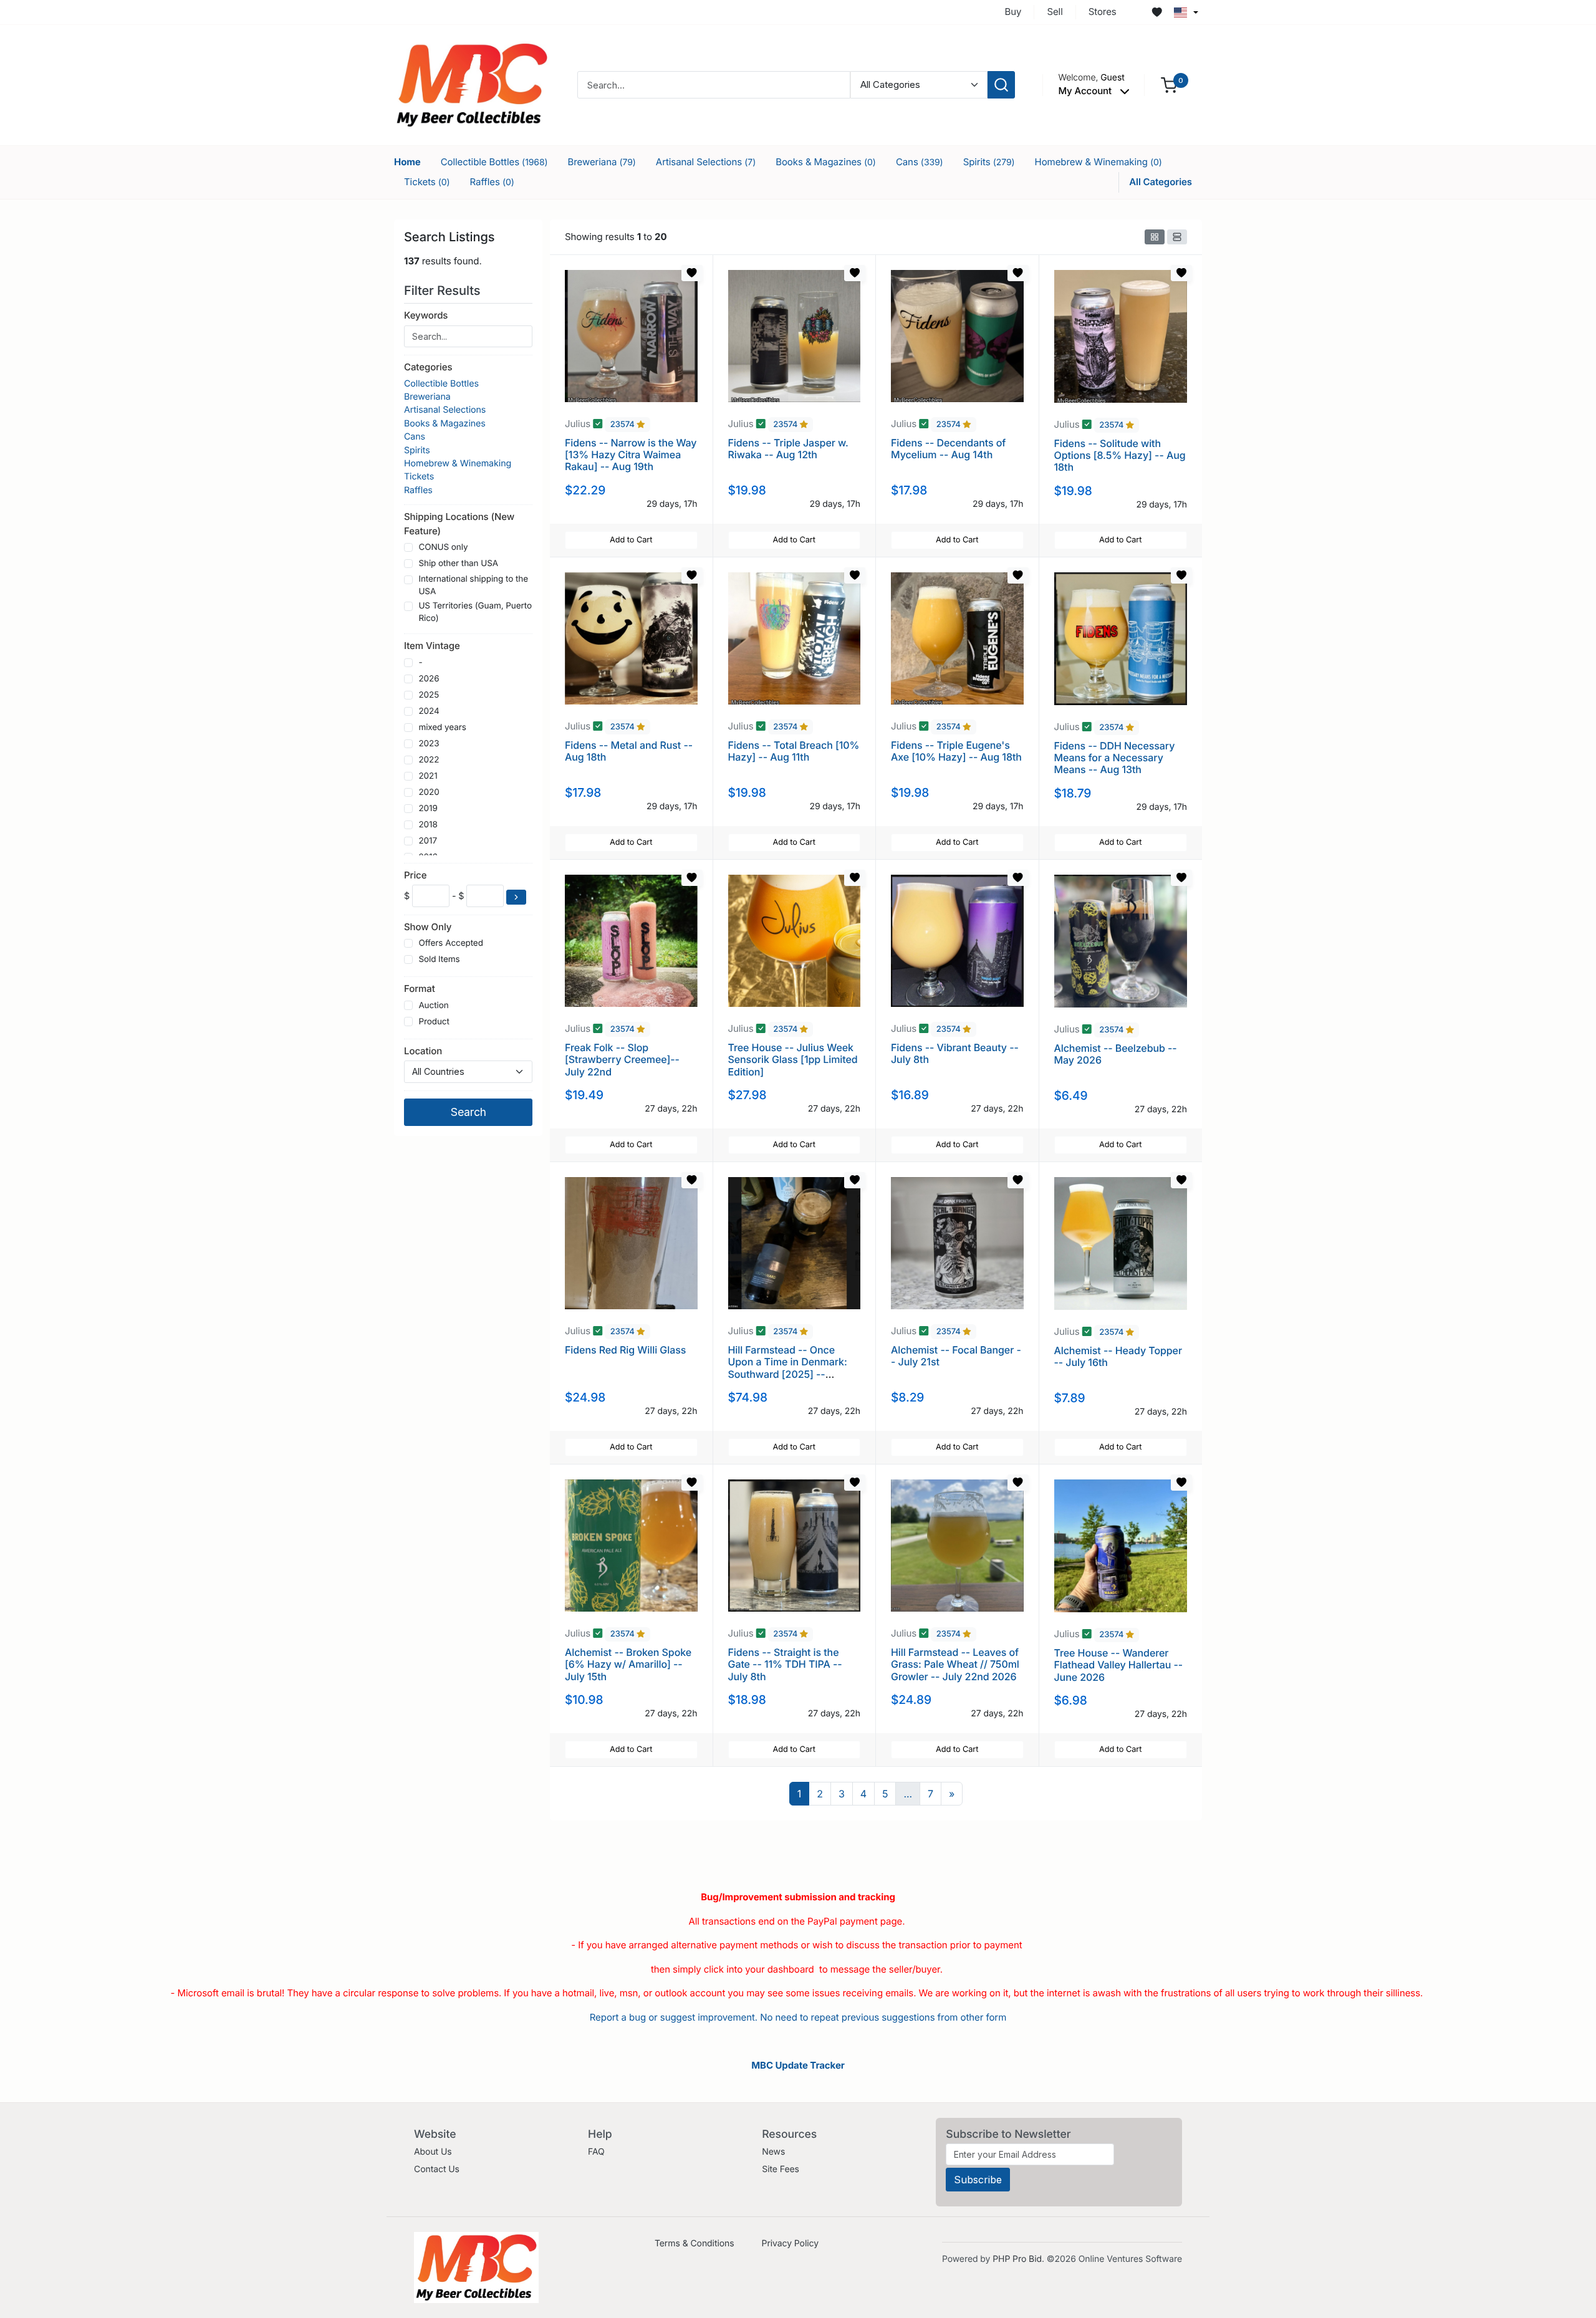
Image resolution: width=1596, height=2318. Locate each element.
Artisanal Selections (706, 162)
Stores (1103, 12)
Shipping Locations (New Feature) (459, 524)
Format (420, 988)
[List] (1177, 237)
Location (423, 1051)
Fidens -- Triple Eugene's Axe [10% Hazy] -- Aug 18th (956, 751)
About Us (433, 2152)
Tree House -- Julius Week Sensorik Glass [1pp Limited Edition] (793, 1059)
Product (434, 1022)
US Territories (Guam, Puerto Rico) (475, 612)
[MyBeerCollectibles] (472, 84)
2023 (429, 744)
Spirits (989, 162)
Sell (1055, 12)
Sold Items (439, 959)
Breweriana (602, 162)
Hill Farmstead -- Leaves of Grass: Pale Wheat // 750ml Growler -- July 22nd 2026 (955, 1664)
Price (415, 875)
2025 (429, 695)
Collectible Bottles (494, 162)
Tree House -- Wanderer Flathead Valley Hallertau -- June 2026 (1119, 1665)
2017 (428, 841)
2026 (429, 679)
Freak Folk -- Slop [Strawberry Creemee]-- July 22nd (622, 1059)
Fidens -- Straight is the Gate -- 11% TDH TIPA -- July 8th (785, 1664)
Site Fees (781, 2169)
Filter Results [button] (444, 291)
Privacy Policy (790, 2243)
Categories (428, 367)
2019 (428, 809)
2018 (428, 825)
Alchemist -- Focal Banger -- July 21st (956, 1356)
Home (407, 162)
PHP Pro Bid (1017, 2259)
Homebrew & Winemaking (1098, 162)
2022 (429, 760)
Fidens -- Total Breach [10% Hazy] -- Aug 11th (794, 751)
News (773, 2152)
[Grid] (1155, 237)
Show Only (428, 927)
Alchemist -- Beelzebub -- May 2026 (1116, 1054)
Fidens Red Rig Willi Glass (625, 1350)
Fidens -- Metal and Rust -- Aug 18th (629, 751)
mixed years (442, 728)
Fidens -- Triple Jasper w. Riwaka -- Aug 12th (788, 449)
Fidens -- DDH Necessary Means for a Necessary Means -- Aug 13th (1115, 757)
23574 (624, 425)
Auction (433, 1006)
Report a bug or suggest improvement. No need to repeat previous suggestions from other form (798, 2017)
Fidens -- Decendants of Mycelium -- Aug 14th (948, 449)
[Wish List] (1157, 12)
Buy (1013, 12)
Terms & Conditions (695, 2243)
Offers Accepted (451, 943)
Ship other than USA (458, 564)
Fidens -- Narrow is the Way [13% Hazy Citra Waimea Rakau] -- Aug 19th (631, 454)
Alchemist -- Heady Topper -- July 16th (1118, 1356)
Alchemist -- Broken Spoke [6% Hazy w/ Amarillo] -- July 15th (628, 1664)
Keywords (426, 315)
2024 (429, 711)
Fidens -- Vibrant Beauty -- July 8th (955, 1053)
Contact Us (437, 2169)
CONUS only (443, 547)
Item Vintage (432, 646)
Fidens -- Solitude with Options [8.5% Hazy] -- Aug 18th (1120, 455)
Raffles (492, 182)
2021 (428, 776)
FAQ (596, 2152)
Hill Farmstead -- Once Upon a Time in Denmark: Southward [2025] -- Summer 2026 (788, 1368)
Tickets (427, 182)
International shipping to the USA (473, 585)
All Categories (1161, 182)
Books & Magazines (826, 162)
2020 (429, 792)
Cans (920, 162)
